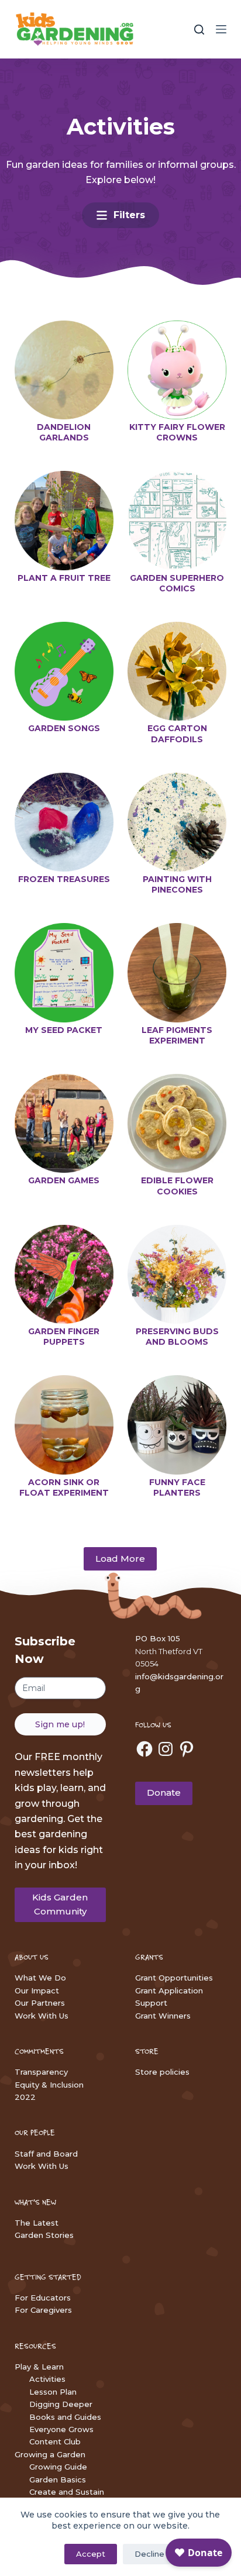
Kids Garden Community (60, 1905)
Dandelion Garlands (64, 432)
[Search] (199, 30)
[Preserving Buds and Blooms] (177, 1274)
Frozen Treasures (64, 879)
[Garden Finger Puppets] (64, 1274)
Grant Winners (163, 2016)
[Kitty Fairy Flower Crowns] (177, 370)
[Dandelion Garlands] (64, 370)
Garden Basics (58, 2479)
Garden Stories (44, 2235)
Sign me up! (60, 1724)
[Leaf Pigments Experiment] (177, 972)
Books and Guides (65, 2417)
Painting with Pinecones (177, 884)
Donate (164, 1792)
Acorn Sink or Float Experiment (64, 1487)
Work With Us (42, 2016)
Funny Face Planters (177, 1487)
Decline (149, 2554)
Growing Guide (58, 2467)
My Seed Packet (64, 1030)
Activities (47, 2379)
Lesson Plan (53, 2392)
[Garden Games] (64, 1123)
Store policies (162, 2072)
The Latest (37, 2223)
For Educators (43, 2298)
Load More (120, 1559)
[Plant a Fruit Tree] (64, 520)
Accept (91, 2554)
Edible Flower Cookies (177, 1186)
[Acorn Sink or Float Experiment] (64, 1425)
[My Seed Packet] (64, 972)
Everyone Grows (61, 2429)
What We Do (40, 1978)
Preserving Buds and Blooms (177, 1337)
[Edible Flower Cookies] (177, 1123)
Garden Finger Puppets (64, 1337)
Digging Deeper (61, 2404)
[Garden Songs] (64, 671)
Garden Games (64, 1180)
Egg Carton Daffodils (177, 733)
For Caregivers (43, 2310)
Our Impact (37, 1990)
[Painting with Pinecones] (177, 822)
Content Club (55, 2441)
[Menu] (221, 29)
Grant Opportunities (174, 1978)
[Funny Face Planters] (177, 1425)
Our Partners (40, 2003)
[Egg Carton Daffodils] (177, 671)
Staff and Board (46, 2154)
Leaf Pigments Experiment (177, 1035)
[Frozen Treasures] (64, 822)
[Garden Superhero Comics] (177, 520)
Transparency (41, 2072)
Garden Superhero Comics (177, 583)
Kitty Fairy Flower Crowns (177, 432)
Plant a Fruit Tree (64, 578)
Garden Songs (64, 728)
